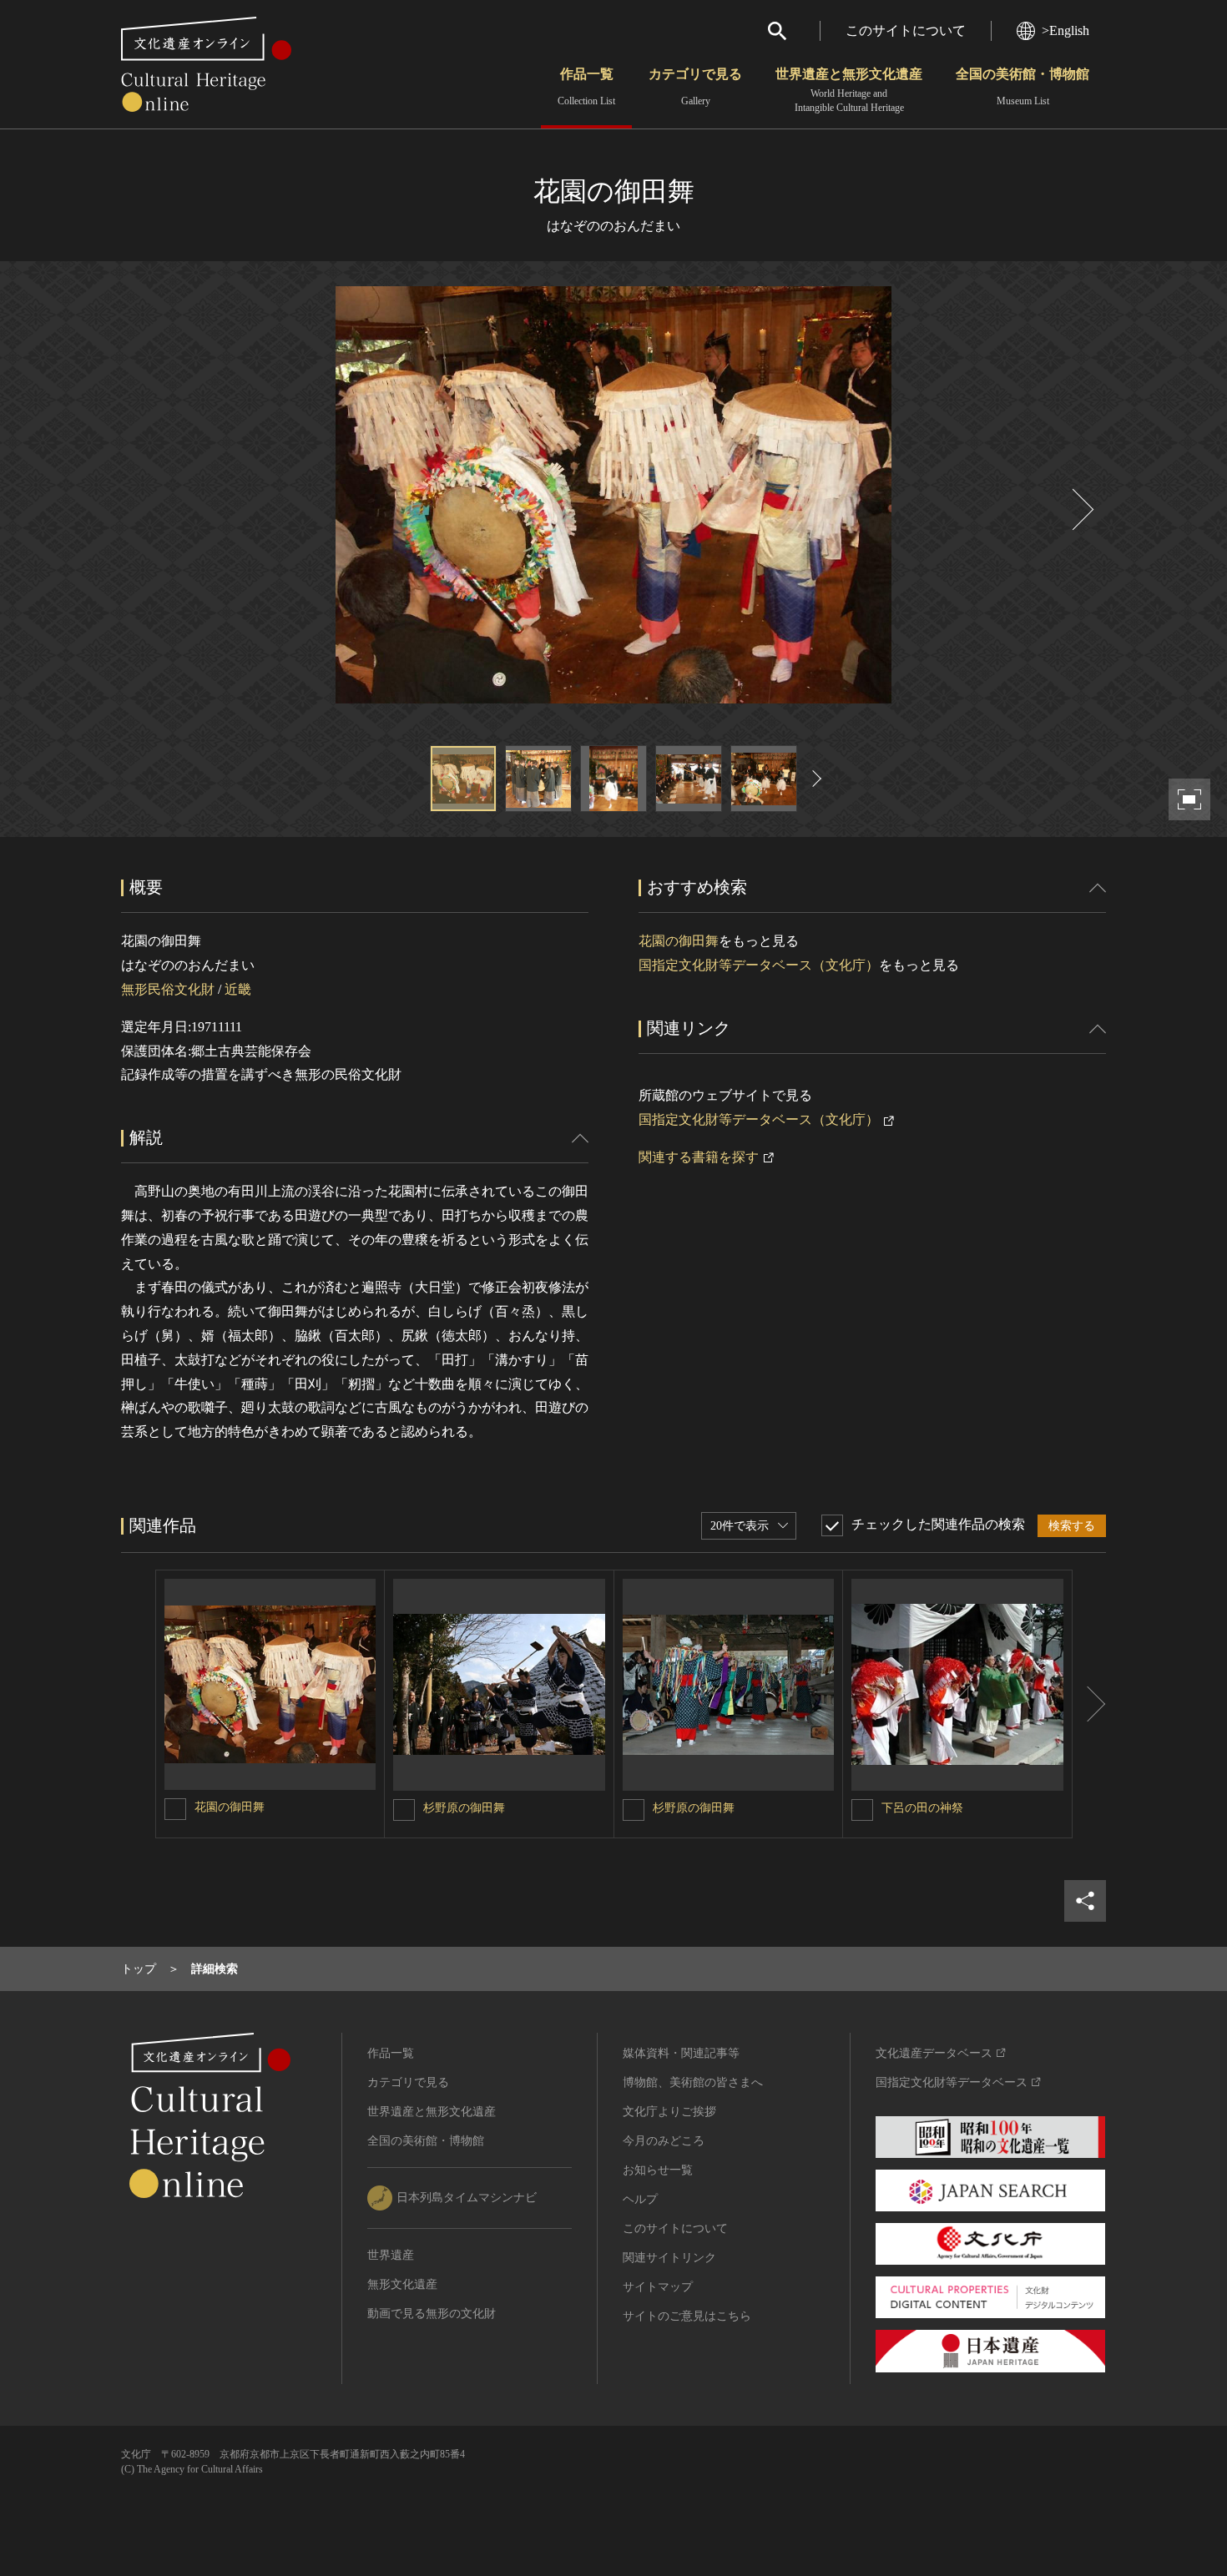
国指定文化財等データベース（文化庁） (759, 965)
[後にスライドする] (1081, 509)
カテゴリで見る (695, 87)
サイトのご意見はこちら (687, 2316)
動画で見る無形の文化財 (432, 2314)
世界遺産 (391, 2255)
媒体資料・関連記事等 (681, 2053)
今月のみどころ (664, 2141)
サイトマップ (658, 2287)
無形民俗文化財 (168, 989)
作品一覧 (586, 87)
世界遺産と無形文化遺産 (849, 90)
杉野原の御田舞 (464, 1808)
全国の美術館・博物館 (1022, 87)
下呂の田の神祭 (922, 1808)
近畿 (238, 989)
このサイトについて (906, 30)
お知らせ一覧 (658, 2170)
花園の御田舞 (679, 941)
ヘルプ (640, 2199)
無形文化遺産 (402, 2284)
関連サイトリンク (669, 2258)
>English (1065, 30)
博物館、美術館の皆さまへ (693, 2082)
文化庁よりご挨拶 (669, 2112)
